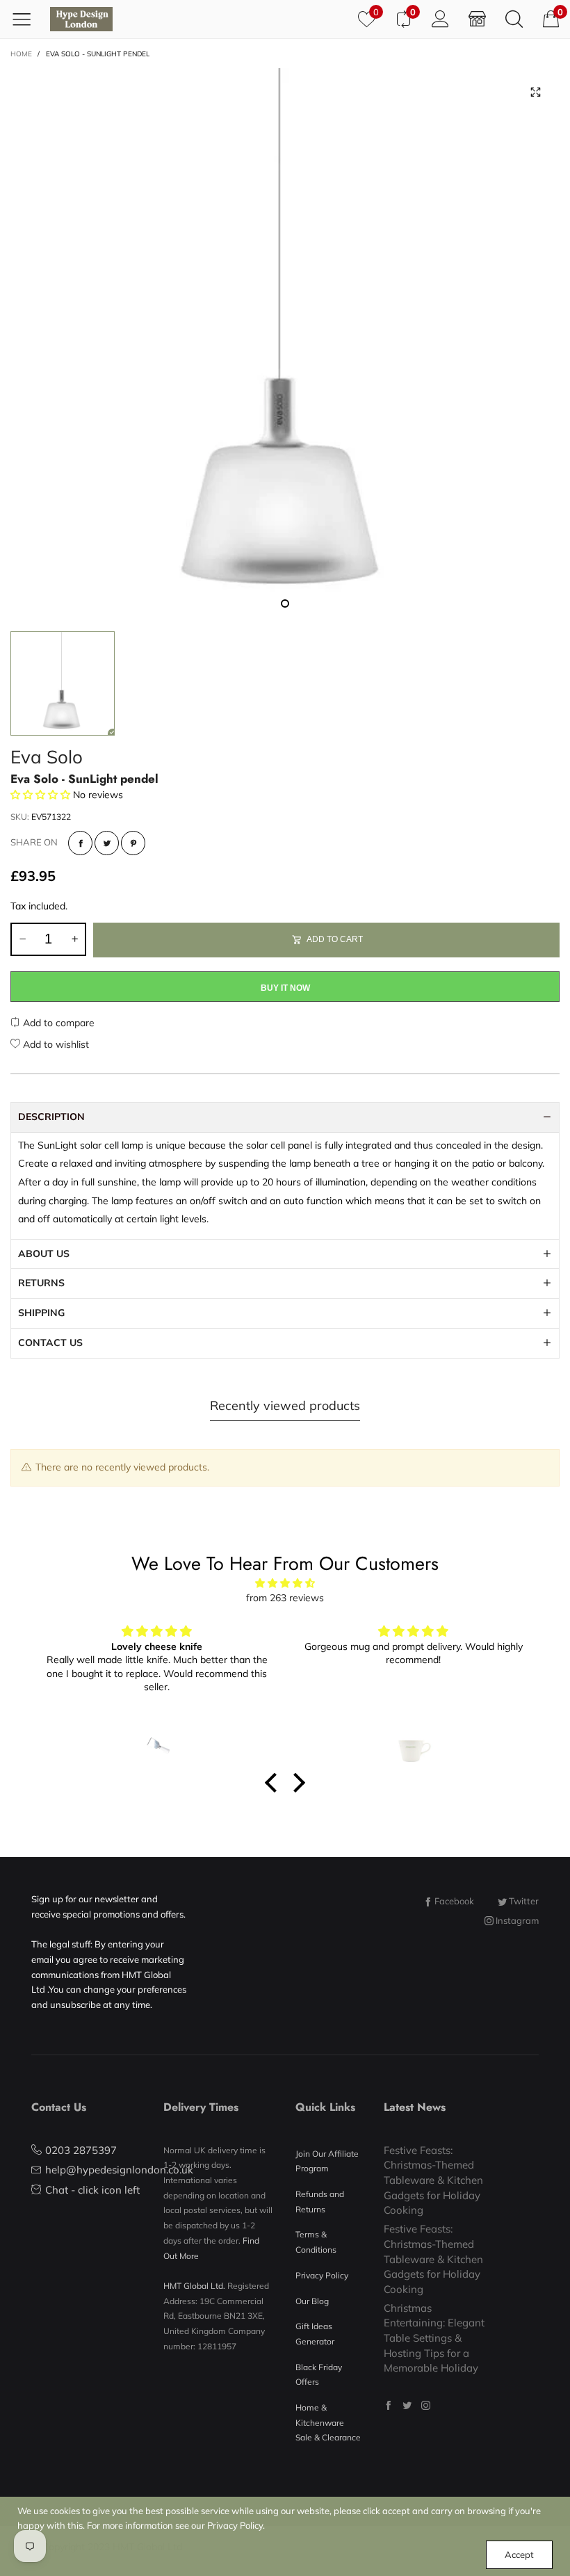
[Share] (80, 843)
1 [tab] (285, 604)
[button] (22, 939)
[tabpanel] (285, 343)
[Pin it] (133, 843)
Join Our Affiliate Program (327, 2161)
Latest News (415, 2107)
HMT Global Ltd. (194, 2286)
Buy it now (285, 988)
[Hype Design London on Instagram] (426, 2405)
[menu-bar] (27, 19)
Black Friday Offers (319, 2375)
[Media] (535, 92)
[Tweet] (107, 843)
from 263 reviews (285, 1598)
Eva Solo (47, 757)
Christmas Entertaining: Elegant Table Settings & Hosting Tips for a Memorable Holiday (434, 2338)
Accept (519, 2554)
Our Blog (312, 2301)
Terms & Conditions (316, 2242)
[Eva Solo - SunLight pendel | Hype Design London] (285, 343)
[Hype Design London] (81, 19)
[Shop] (477, 19)
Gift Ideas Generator (315, 2334)
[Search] (514, 19)
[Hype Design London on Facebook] (388, 2405)
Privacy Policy (322, 2275)
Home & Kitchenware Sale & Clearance (328, 2422)
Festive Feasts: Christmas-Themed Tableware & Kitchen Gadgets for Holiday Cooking (433, 2180)
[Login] (440, 19)
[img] (285, 1583)
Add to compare (57, 1023)
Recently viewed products (285, 1406)
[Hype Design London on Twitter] (407, 2405)
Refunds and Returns (320, 2202)
